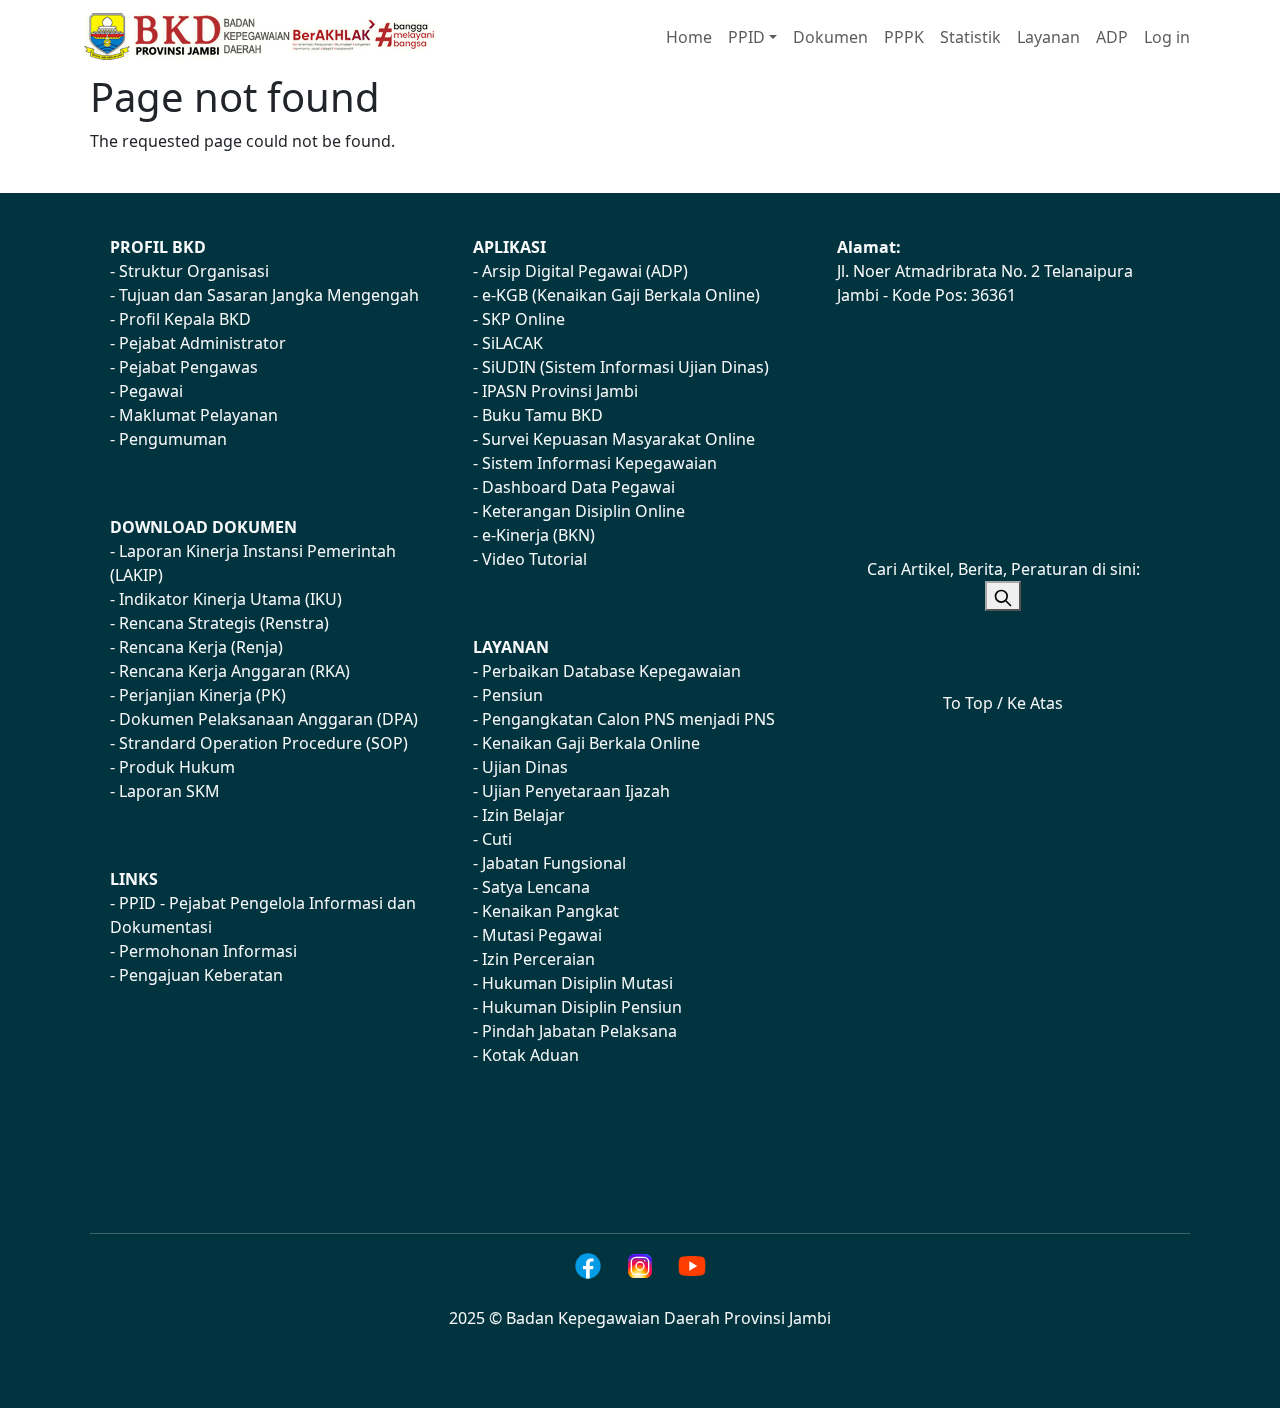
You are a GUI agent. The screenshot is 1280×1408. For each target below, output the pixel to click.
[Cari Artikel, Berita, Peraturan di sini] (1003, 596)
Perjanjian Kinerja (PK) (202, 695)
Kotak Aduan (530, 1055)
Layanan (1048, 37)
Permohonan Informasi (208, 951)
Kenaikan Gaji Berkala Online (591, 743)
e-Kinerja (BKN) (538, 535)
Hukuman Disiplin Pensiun (582, 1007)
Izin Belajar (523, 815)
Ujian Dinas (525, 767)
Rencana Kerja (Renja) (201, 647)
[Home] (268, 36)
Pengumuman (173, 439)
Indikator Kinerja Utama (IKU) (230, 599)
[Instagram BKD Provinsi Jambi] (640, 1266)
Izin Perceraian (538, 959)
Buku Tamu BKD (542, 415)
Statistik (970, 37)
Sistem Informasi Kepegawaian (599, 463)
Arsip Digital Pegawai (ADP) (585, 271)
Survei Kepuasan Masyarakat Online (618, 439)
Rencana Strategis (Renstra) (224, 623)
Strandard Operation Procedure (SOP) (263, 743)
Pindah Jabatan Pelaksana (579, 1031)
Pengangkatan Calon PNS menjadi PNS (628, 719)
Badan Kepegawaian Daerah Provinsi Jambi (668, 1318)
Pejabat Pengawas (188, 367)
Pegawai (151, 391)
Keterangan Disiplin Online (583, 511)
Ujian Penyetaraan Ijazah (576, 791)
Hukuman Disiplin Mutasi (577, 983)
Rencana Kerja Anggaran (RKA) (234, 671)
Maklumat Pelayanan (198, 415)
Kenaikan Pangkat (550, 911)
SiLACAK (512, 343)
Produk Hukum (177, 767)
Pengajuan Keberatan (201, 975)
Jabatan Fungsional (554, 863)
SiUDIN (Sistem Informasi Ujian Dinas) (625, 367)
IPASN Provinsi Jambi (560, 391)
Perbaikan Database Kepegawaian (611, 671)
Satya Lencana (536, 887)
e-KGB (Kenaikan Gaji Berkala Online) (621, 295)
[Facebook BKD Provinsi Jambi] (588, 1266)
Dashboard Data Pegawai (578, 487)
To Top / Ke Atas (1003, 703)
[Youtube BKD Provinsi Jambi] (692, 1266)
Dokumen (830, 37)
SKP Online (523, 319)
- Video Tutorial (530, 559)
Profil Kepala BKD (185, 319)
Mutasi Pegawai (542, 935)
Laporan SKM (169, 791)
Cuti (497, 839)
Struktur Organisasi (194, 271)
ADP (1112, 37)
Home (689, 37)
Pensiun (512, 695)
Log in (1167, 37)
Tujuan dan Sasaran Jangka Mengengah (269, 295)
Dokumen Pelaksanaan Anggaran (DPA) (268, 719)
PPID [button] (746, 37)
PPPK (904, 37)
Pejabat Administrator (202, 343)
